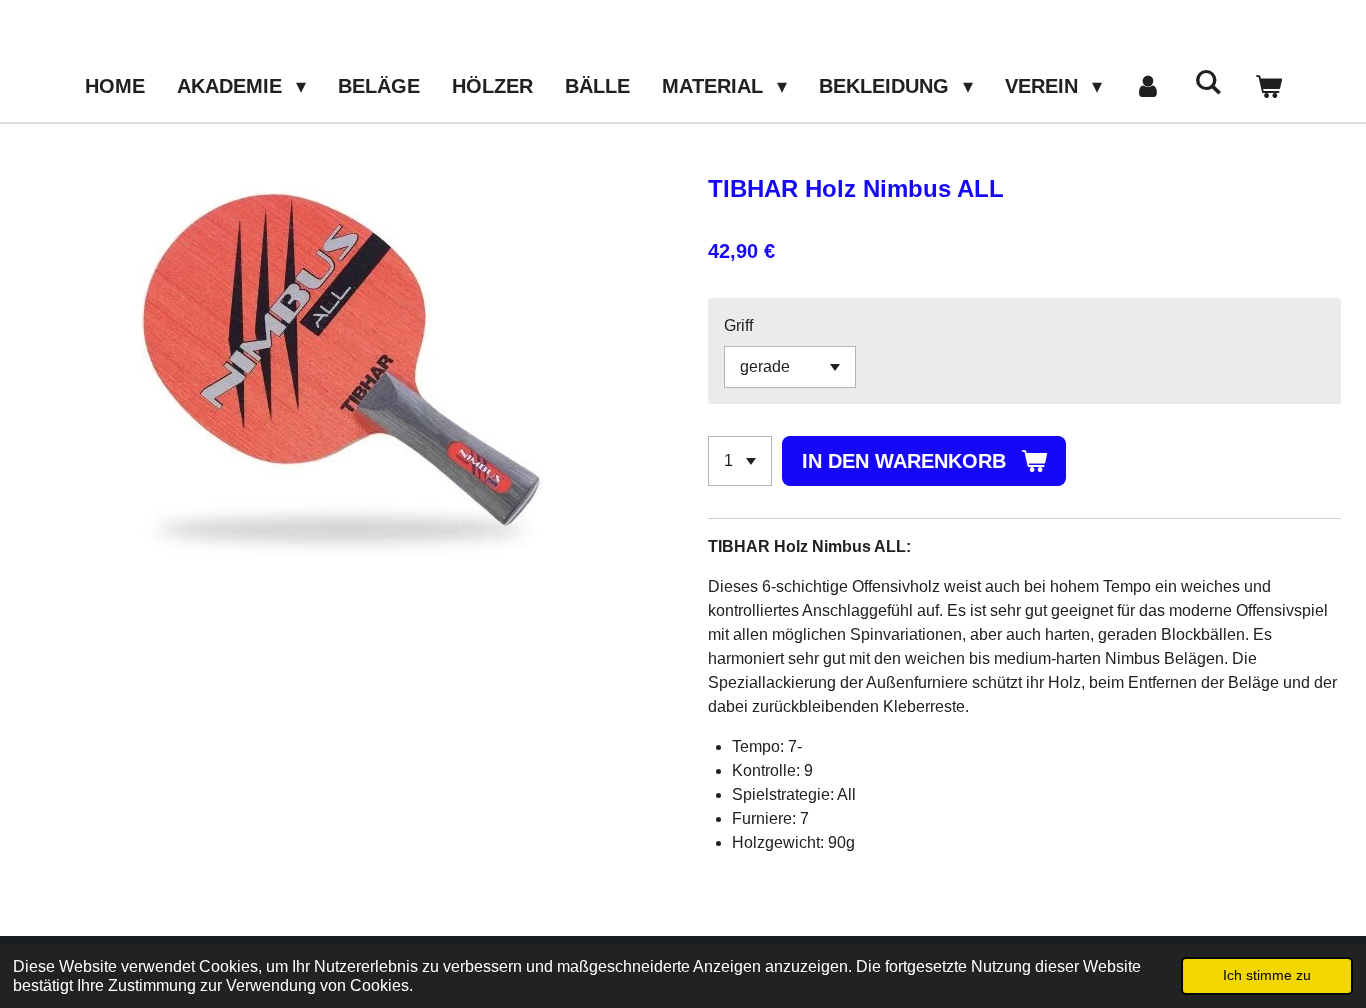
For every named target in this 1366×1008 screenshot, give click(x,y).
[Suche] (1208, 82)
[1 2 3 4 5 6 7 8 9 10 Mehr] (740, 461)
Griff (738, 325)
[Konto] (1148, 86)
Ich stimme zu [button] (1267, 975)
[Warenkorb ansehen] (1268, 86)
